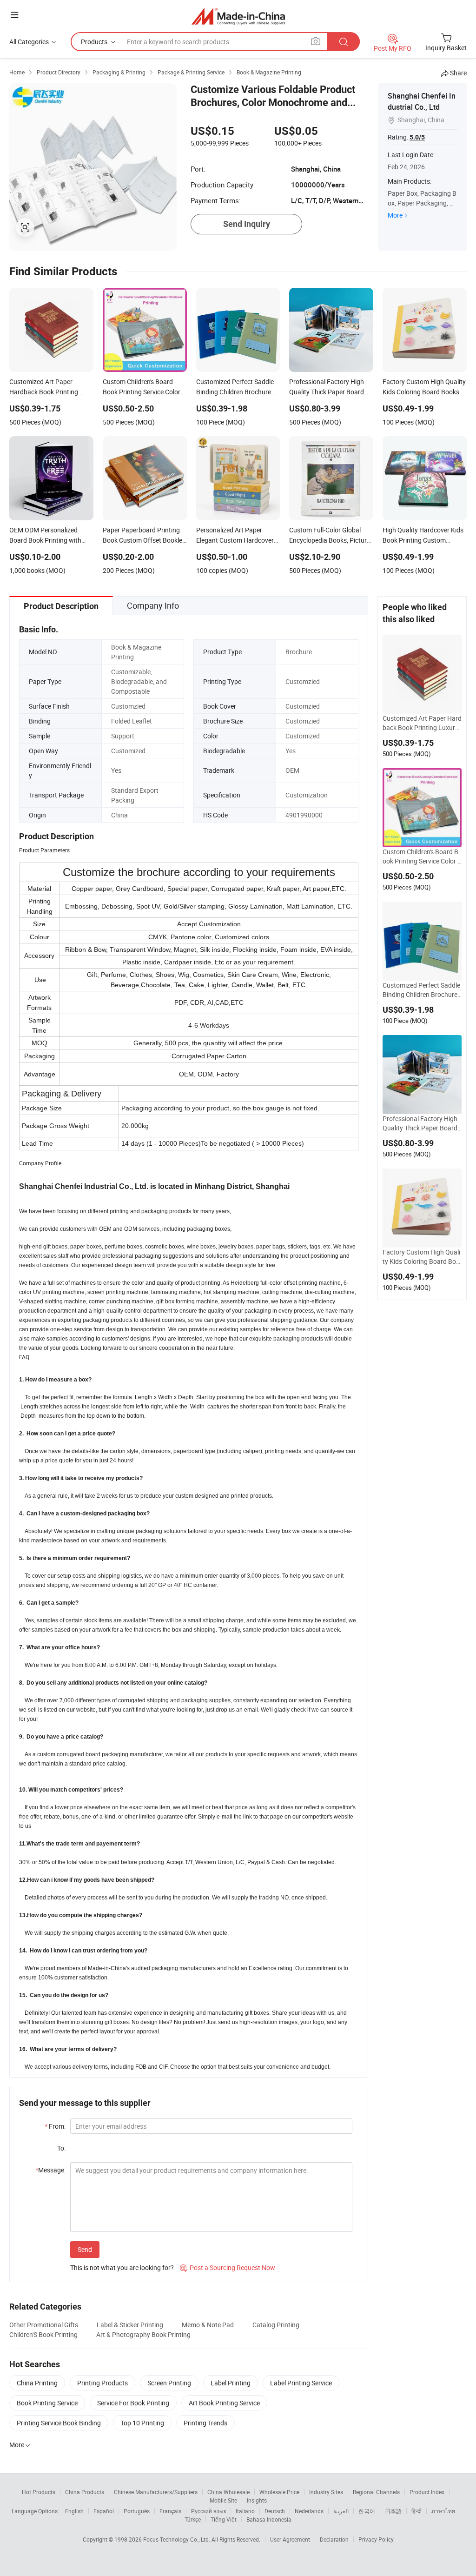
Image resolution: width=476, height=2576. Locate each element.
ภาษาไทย (443, 2511)
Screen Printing (169, 2383)
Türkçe (193, 2519)
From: (55, 2126)
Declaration (334, 2539)
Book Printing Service (47, 2403)
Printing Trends (205, 2423)
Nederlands (309, 2511)
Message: (50, 2170)
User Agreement (290, 2539)
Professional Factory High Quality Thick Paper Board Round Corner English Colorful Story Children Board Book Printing (422, 1123)
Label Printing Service (301, 2383)
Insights (257, 2500)
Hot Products (39, 2492)
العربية (341, 2511)
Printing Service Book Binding (59, 2423)
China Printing (37, 2383)
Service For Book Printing (133, 2403)
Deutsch (275, 2511)
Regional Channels (376, 2492)
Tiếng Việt (224, 2519)
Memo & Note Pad (208, 2325)
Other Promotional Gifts (44, 2325)
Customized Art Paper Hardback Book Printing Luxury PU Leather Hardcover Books (422, 723)
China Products (85, 2492)
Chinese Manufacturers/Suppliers (156, 2492)
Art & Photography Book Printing (143, 2334)
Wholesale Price (279, 2492)
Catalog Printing (276, 2325)
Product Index (427, 2492)
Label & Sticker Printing (130, 2325)
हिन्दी (416, 2511)
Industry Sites (326, 2492)
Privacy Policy (376, 2539)
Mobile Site (223, 2500)
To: (61, 2148)
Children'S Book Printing (43, 2334)
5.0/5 (417, 137)
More (395, 215)
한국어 (367, 2511)
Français (170, 2511)
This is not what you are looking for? (122, 2267)
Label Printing (231, 2383)
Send (85, 2249)
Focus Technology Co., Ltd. (177, 2539)
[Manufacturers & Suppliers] (238, 16)
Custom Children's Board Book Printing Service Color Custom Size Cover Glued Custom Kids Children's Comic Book (422, 856)
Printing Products (102, 2383)
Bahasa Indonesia (269, 2519)
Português (137, 2511)
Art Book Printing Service (224, 2403)
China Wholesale (228, 2492)
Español (104, 2511)
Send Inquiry (247, 224)
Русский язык (208, 2511)
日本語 (393, 2511)
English (74, 2511)
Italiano (245, 2511)
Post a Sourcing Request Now (228, 2267)
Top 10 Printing (142, 2423)
